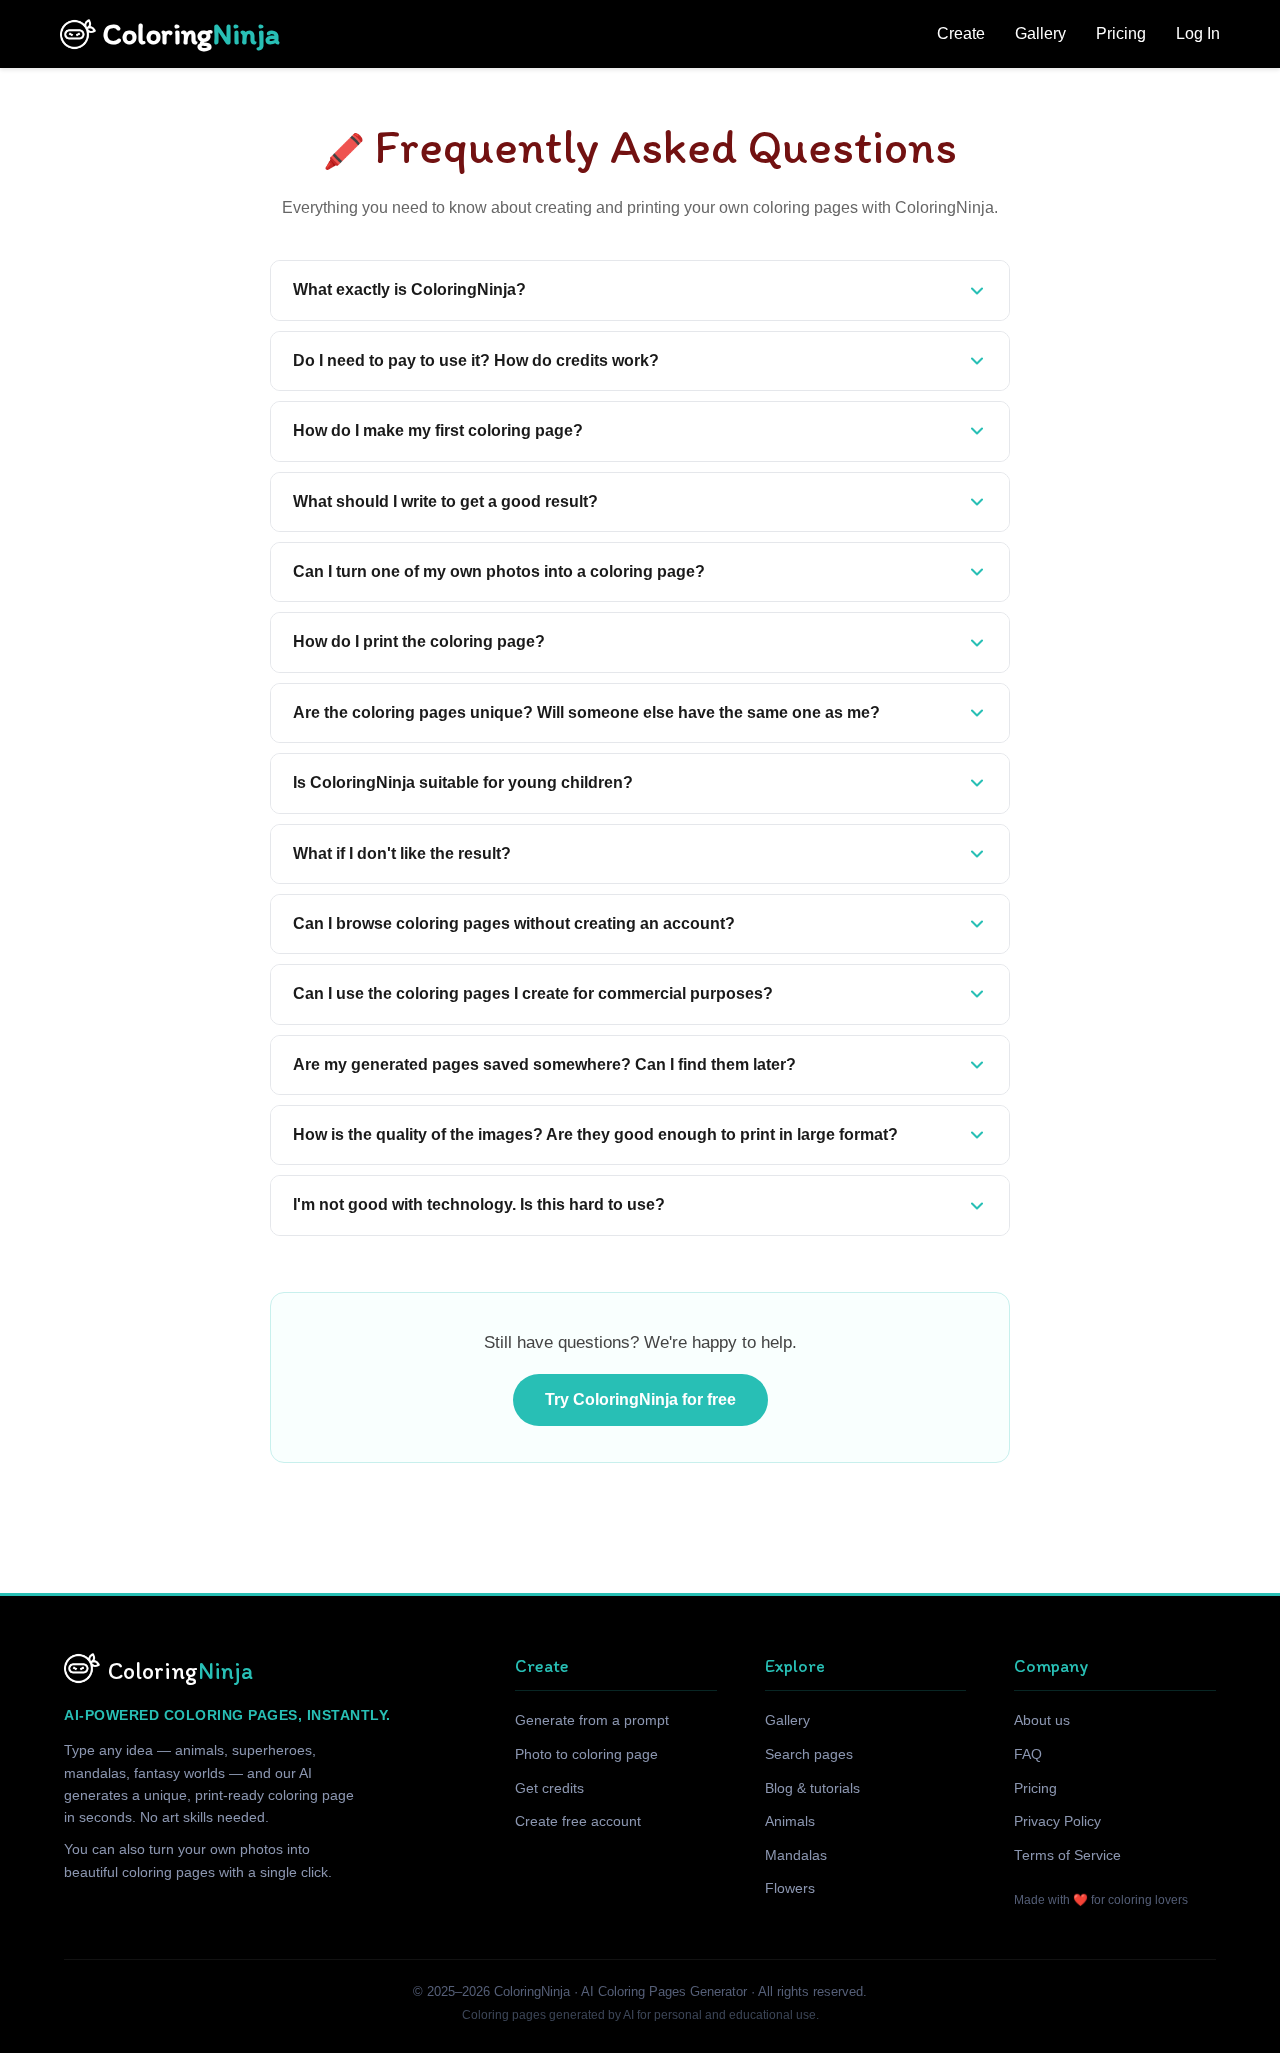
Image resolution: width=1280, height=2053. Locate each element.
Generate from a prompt (592, 1720)
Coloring (191, 33)
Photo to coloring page (586, 1754)
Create (961, 33)
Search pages (809, 1754)
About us (1042, 1720)
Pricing (1121, 33)
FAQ (1028, 1754)
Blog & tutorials (812, 1788)
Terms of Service (1067, 1855)
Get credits (549, 1788)
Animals (790, 1821)
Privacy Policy (1057, 1821)
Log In (1198, 33)
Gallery (1040, 33)
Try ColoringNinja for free (640, 1399)
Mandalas (796, 1855)
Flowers (790, 1888)
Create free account (578, 1821)
